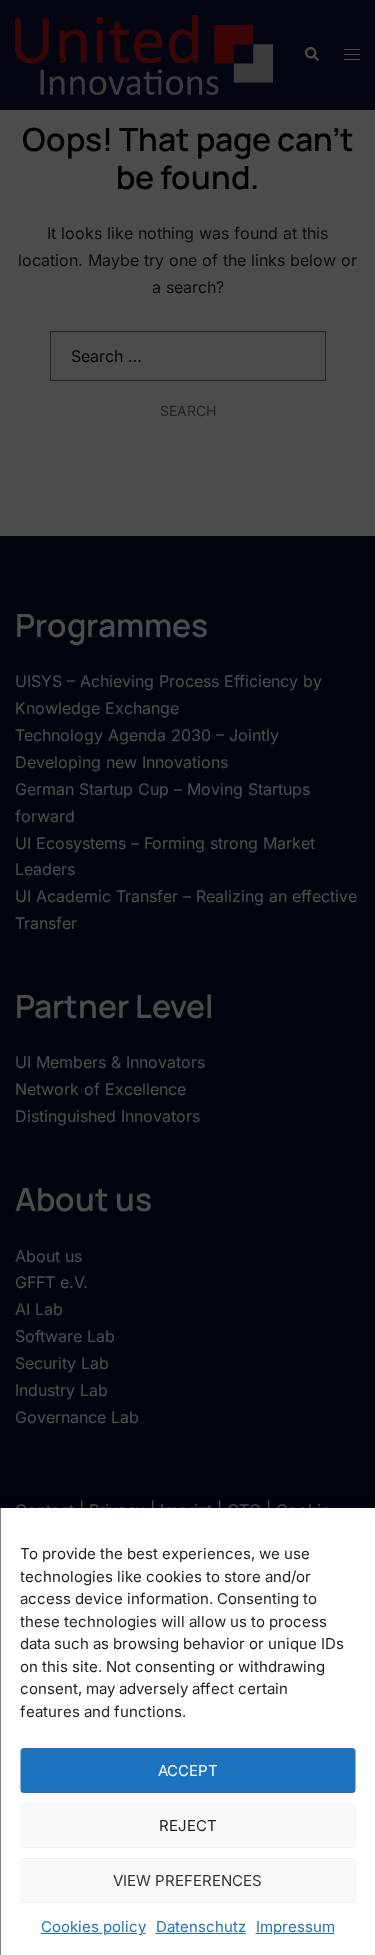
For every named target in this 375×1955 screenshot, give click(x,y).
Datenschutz (201, 1926)
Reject (188, 1825)
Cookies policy (93, 1926)
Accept (188, 1770)
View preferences (187, 1880)
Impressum (295, 1926)
